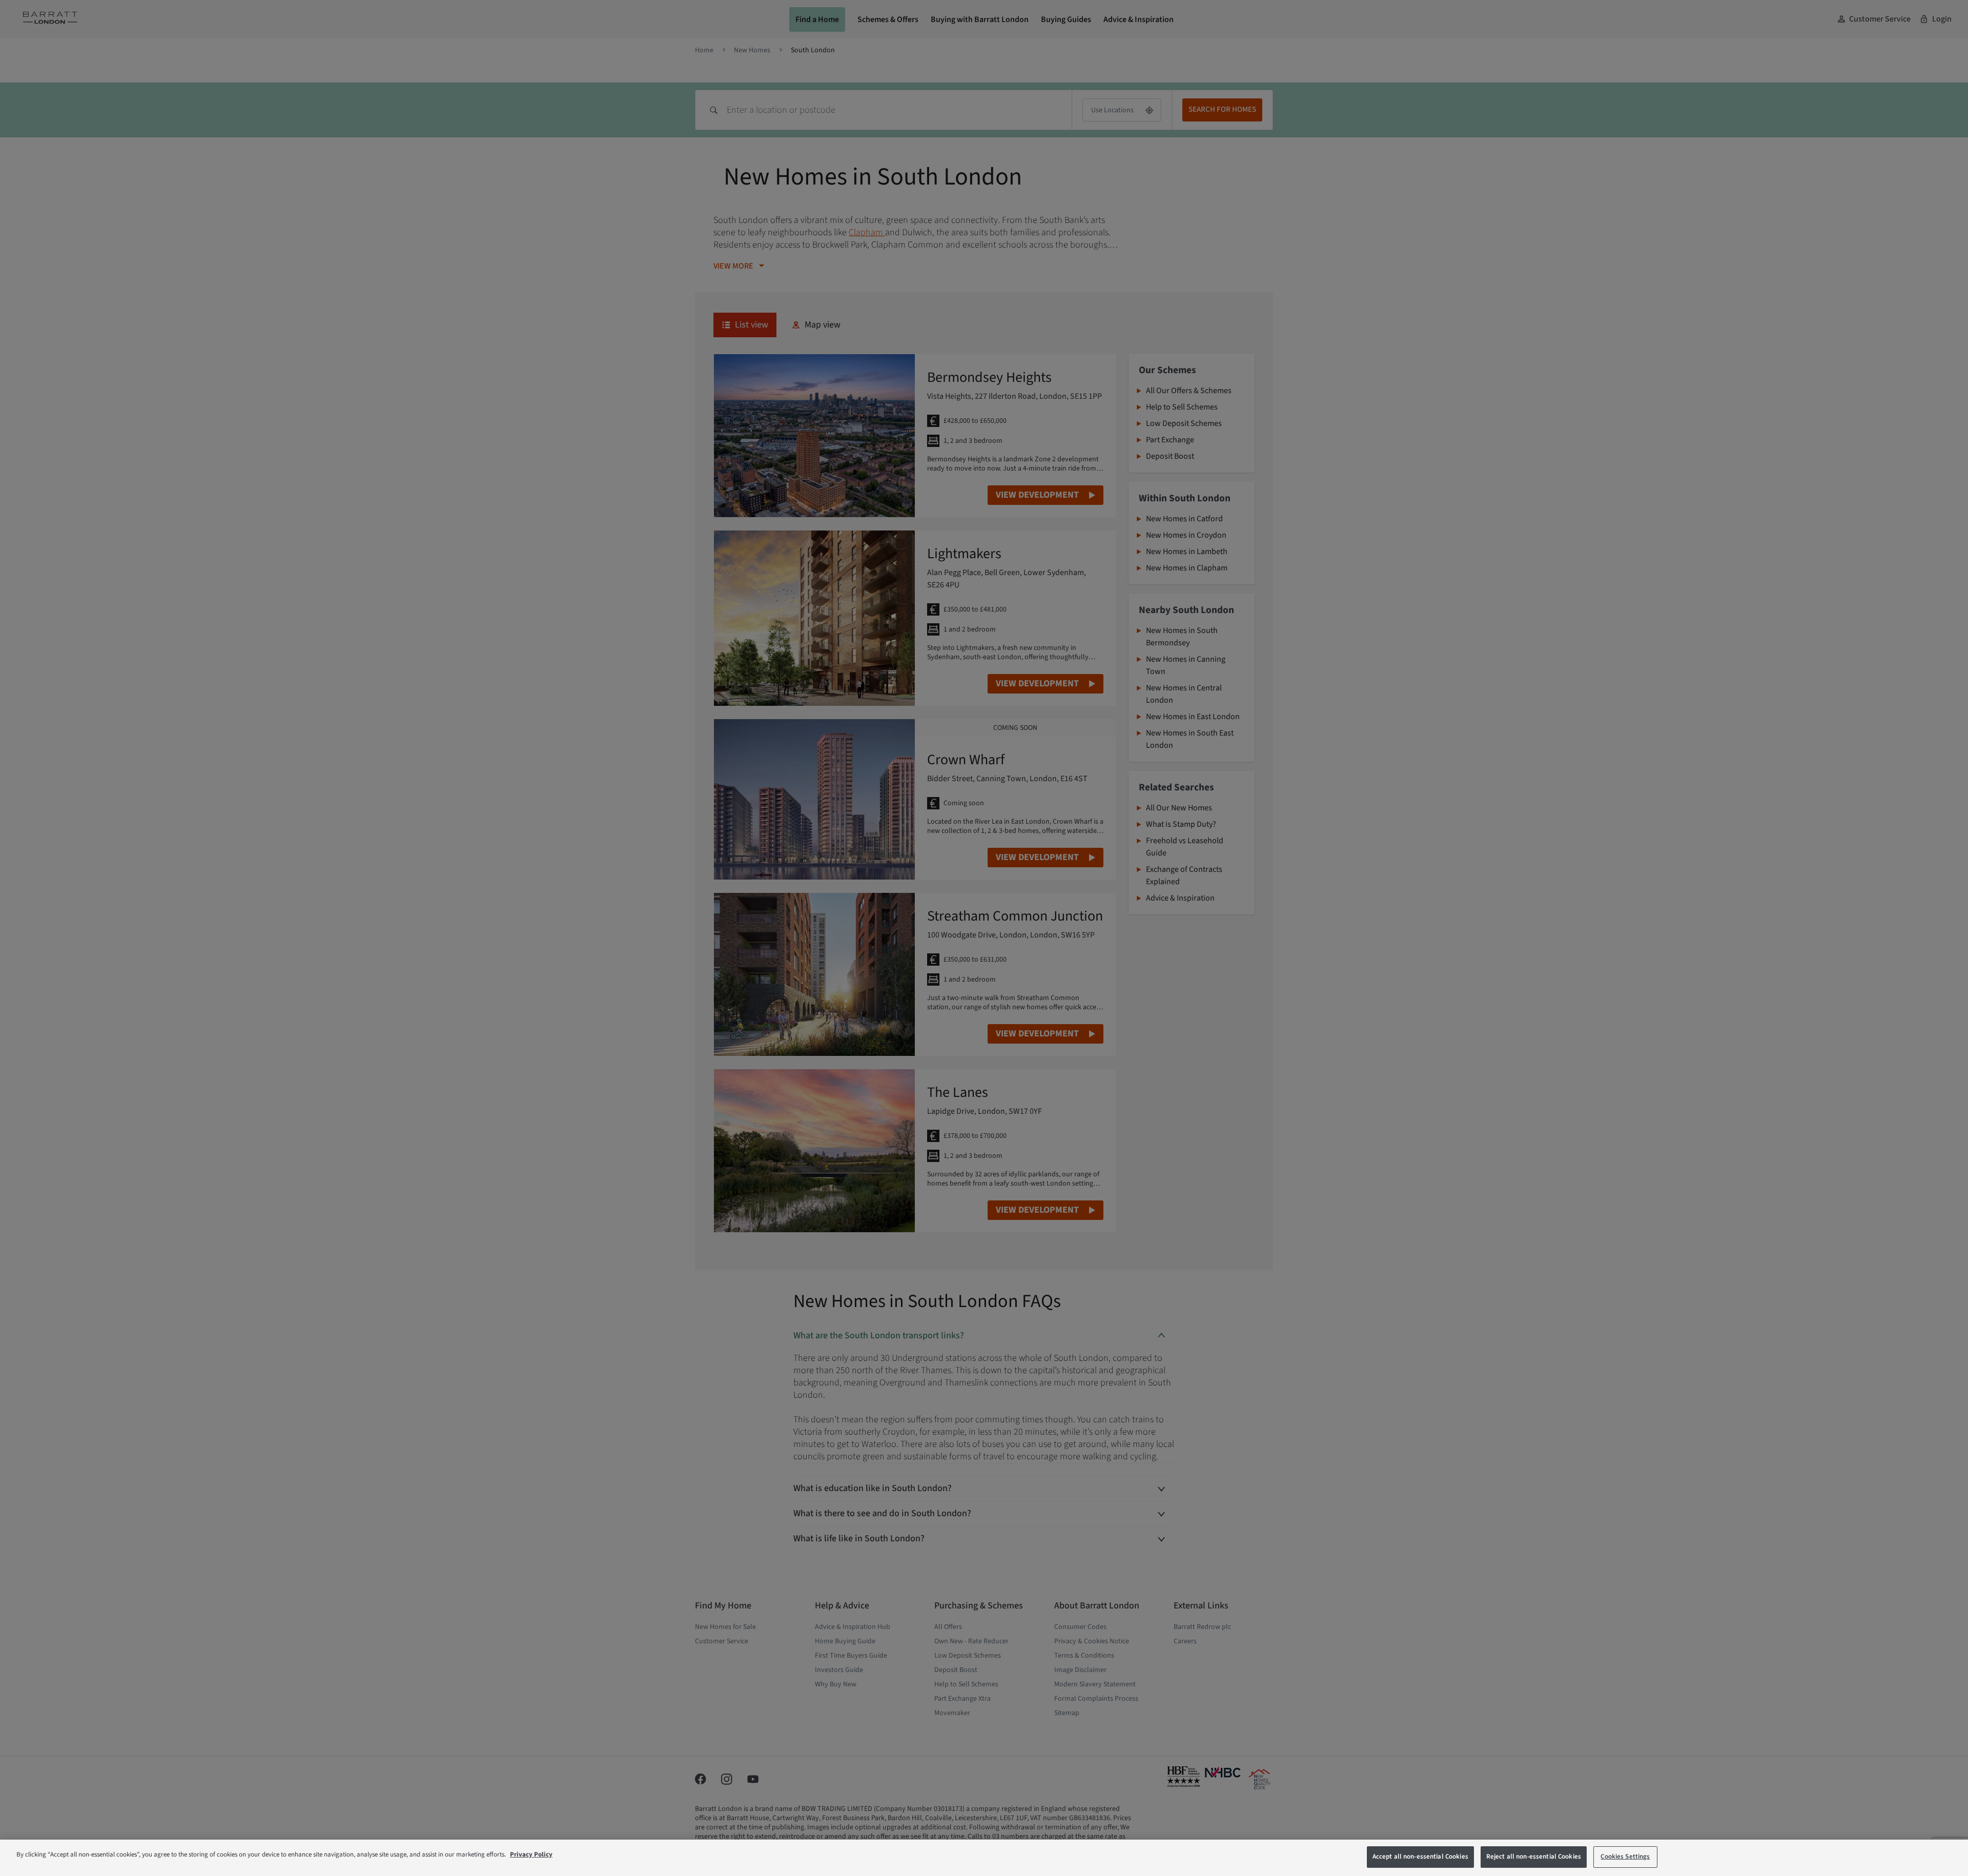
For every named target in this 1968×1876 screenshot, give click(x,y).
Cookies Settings (1625, 1857)
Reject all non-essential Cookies (1534, 1857)
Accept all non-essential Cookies (1420, 1857)
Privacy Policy (531, 1854)
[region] (984, 1858)
